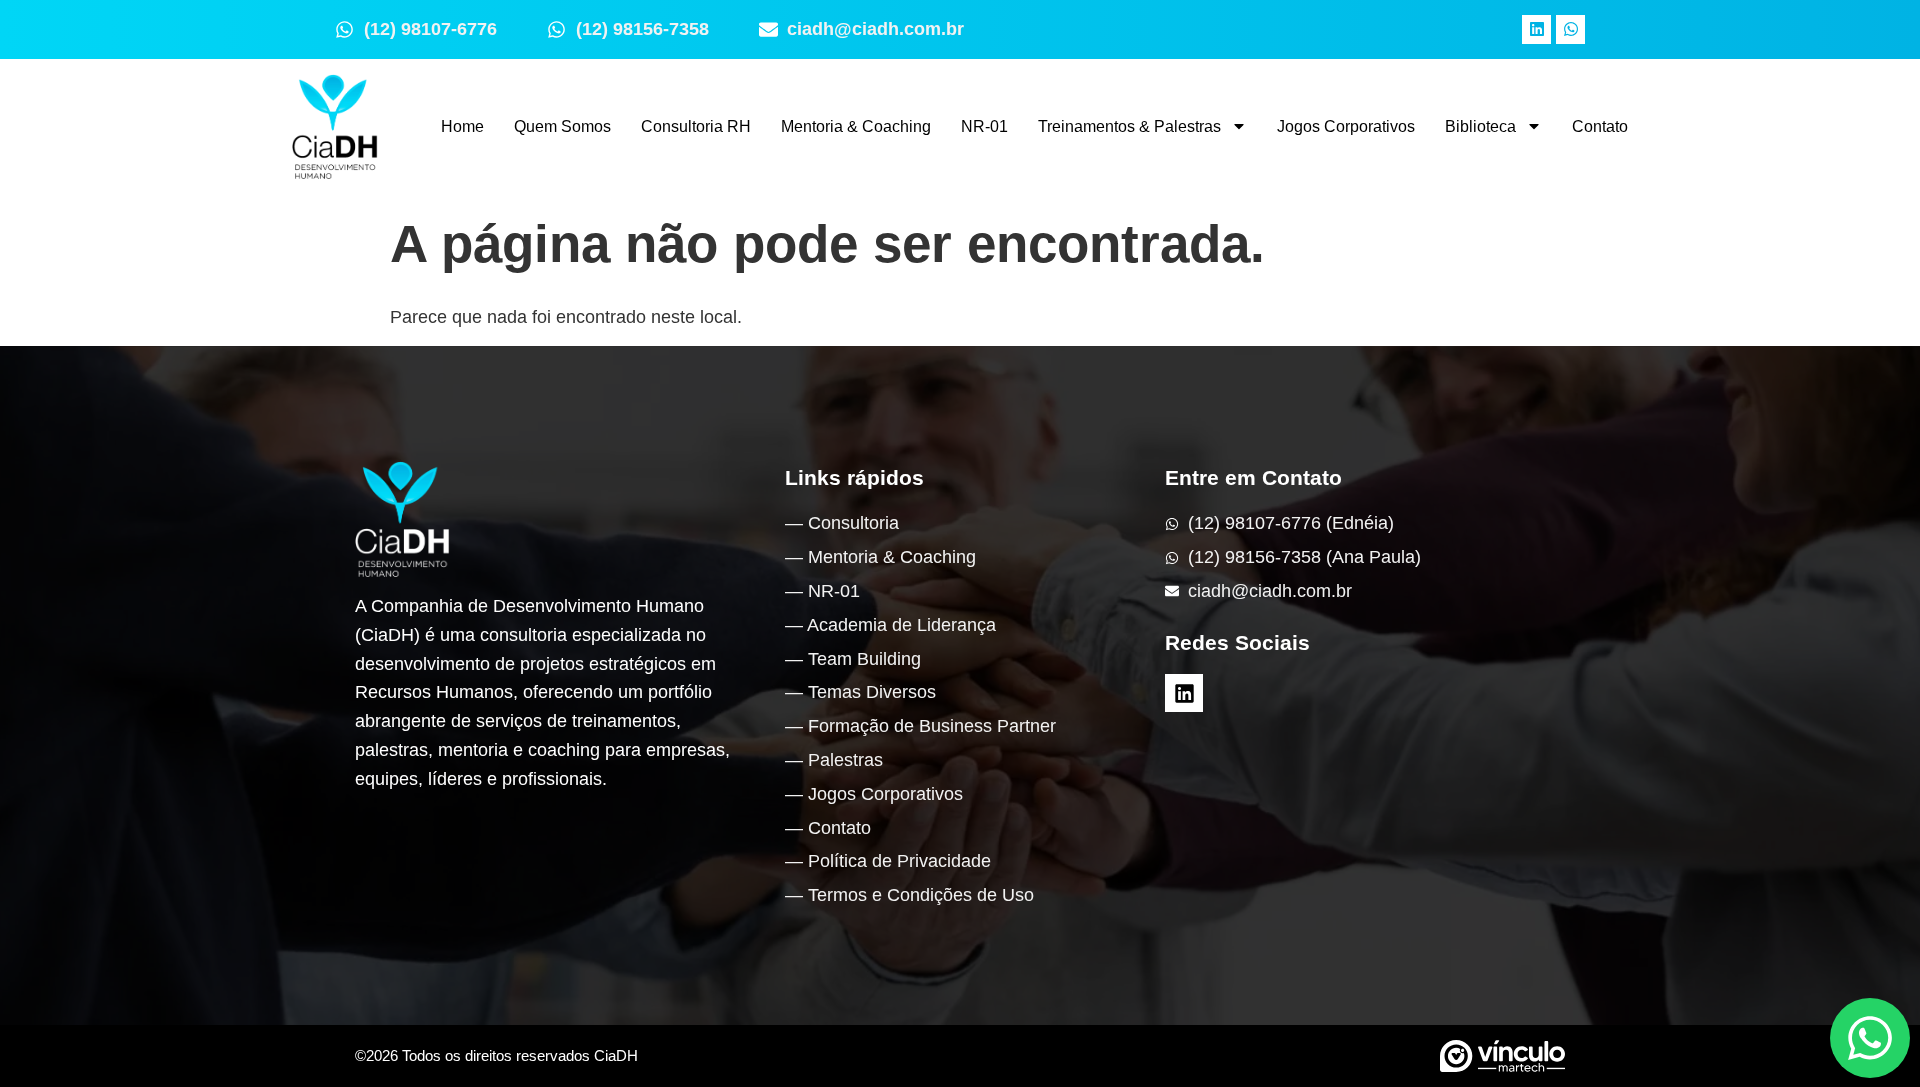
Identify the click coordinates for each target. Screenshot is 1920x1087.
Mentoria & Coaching (856, 126)
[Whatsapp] (1570, 29)
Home (462, 126)
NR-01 (984, 126)
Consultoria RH (696, 126)
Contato (1600, 126)
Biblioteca (1480, 126)
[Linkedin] (1536, 29)
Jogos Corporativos (1346, 126)
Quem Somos (562, 126)
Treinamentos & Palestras (1129, 126)
